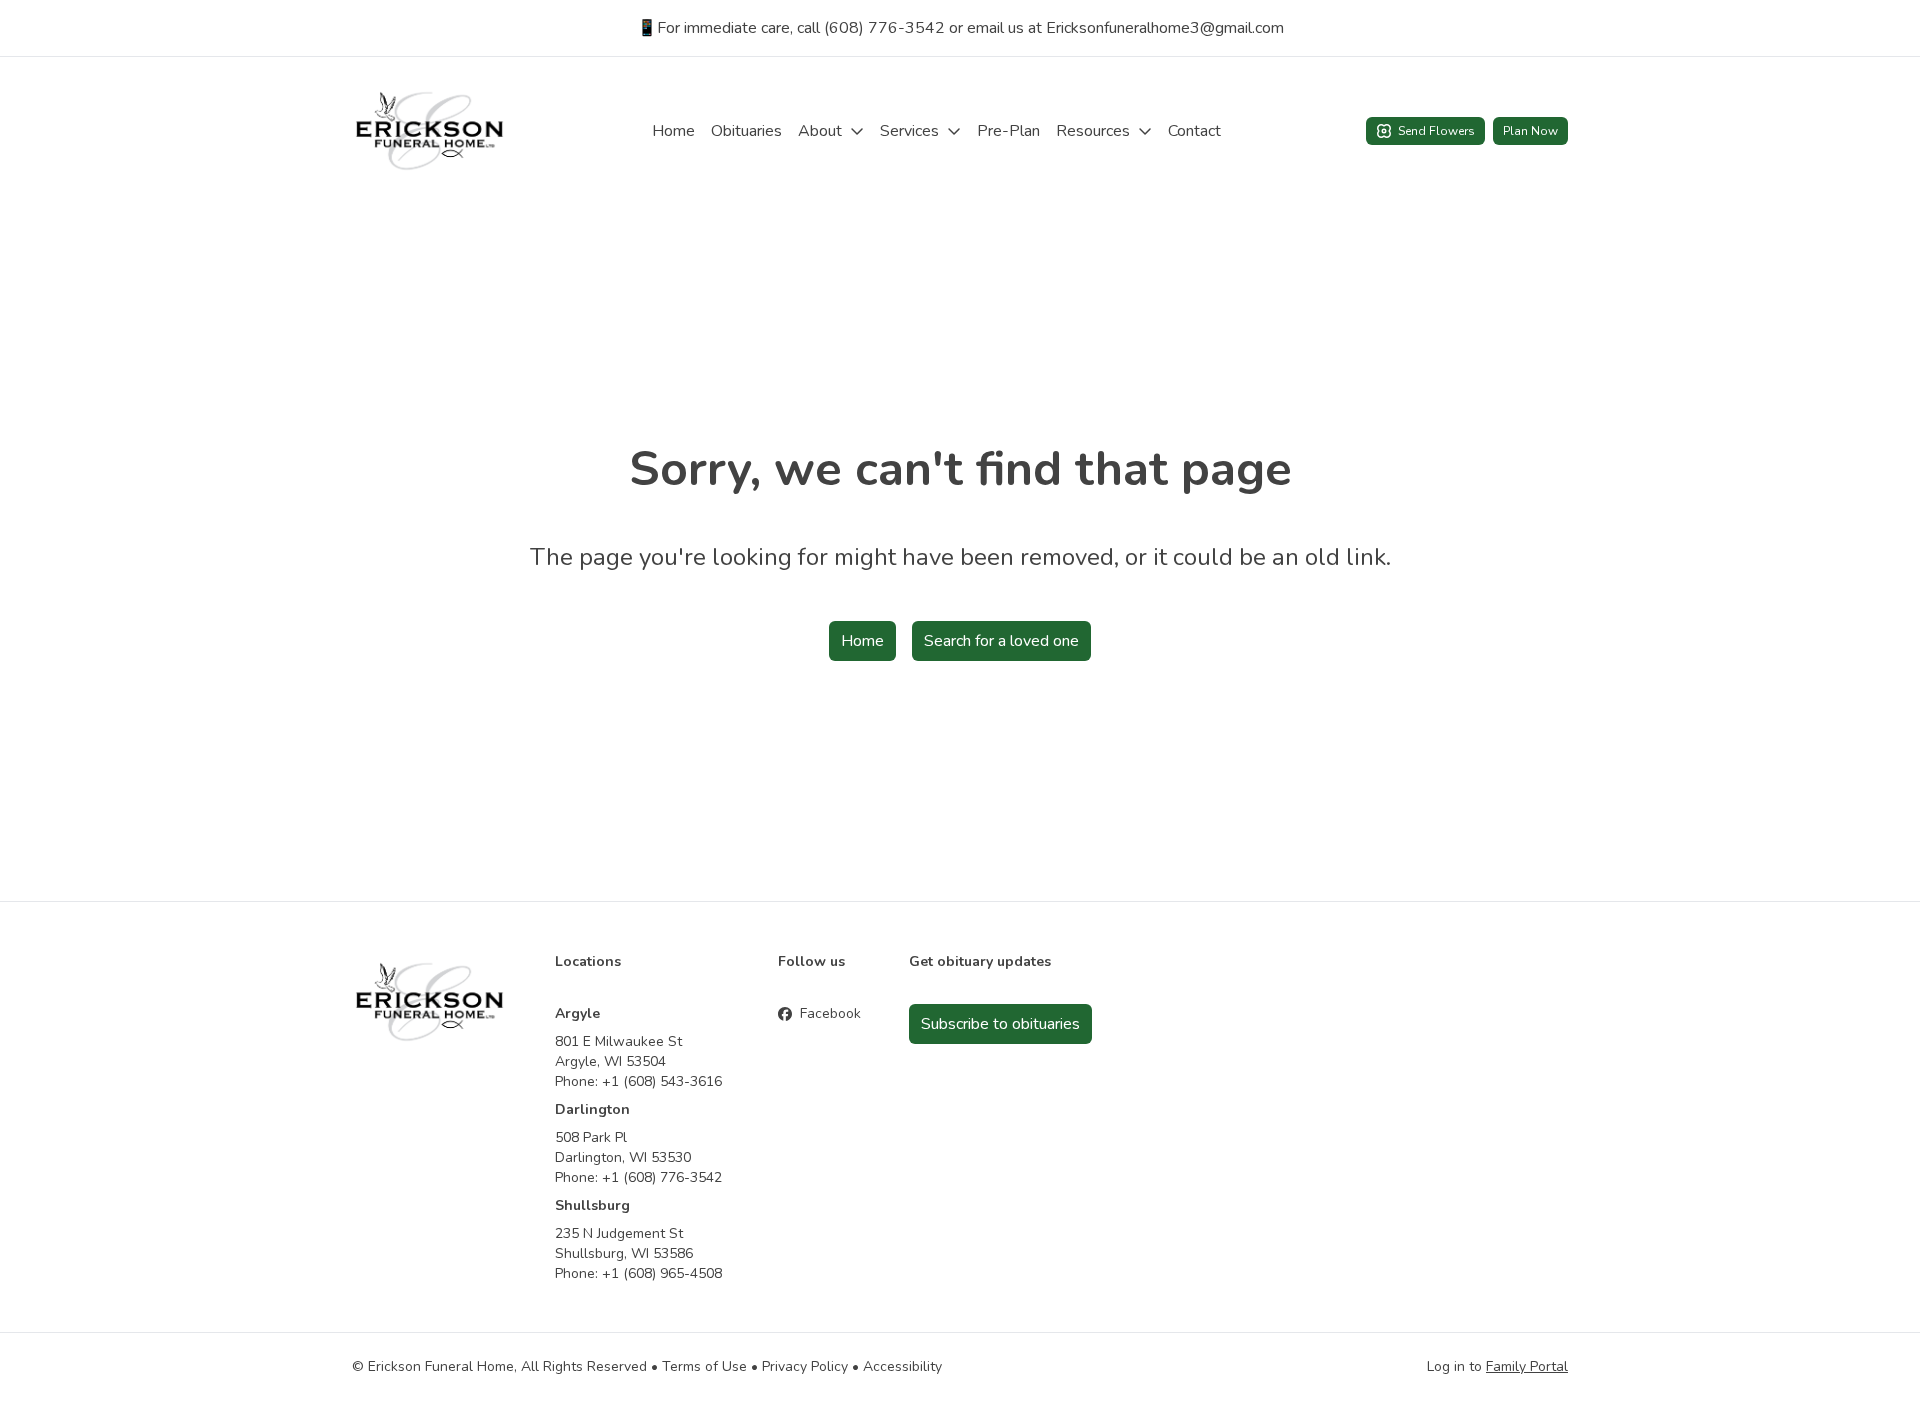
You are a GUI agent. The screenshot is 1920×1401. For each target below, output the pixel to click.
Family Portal (1527, 1366)
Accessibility (902, 1366)
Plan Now (1530, 131)
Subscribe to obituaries (1000, 1024)
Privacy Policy (805, 1366)
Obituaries (746, 131)
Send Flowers (1436, 131)
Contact (1194, 131)
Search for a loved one (1001, 641)
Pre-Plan (1008, 131)
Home (673, 131)
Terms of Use (704, 1366)
